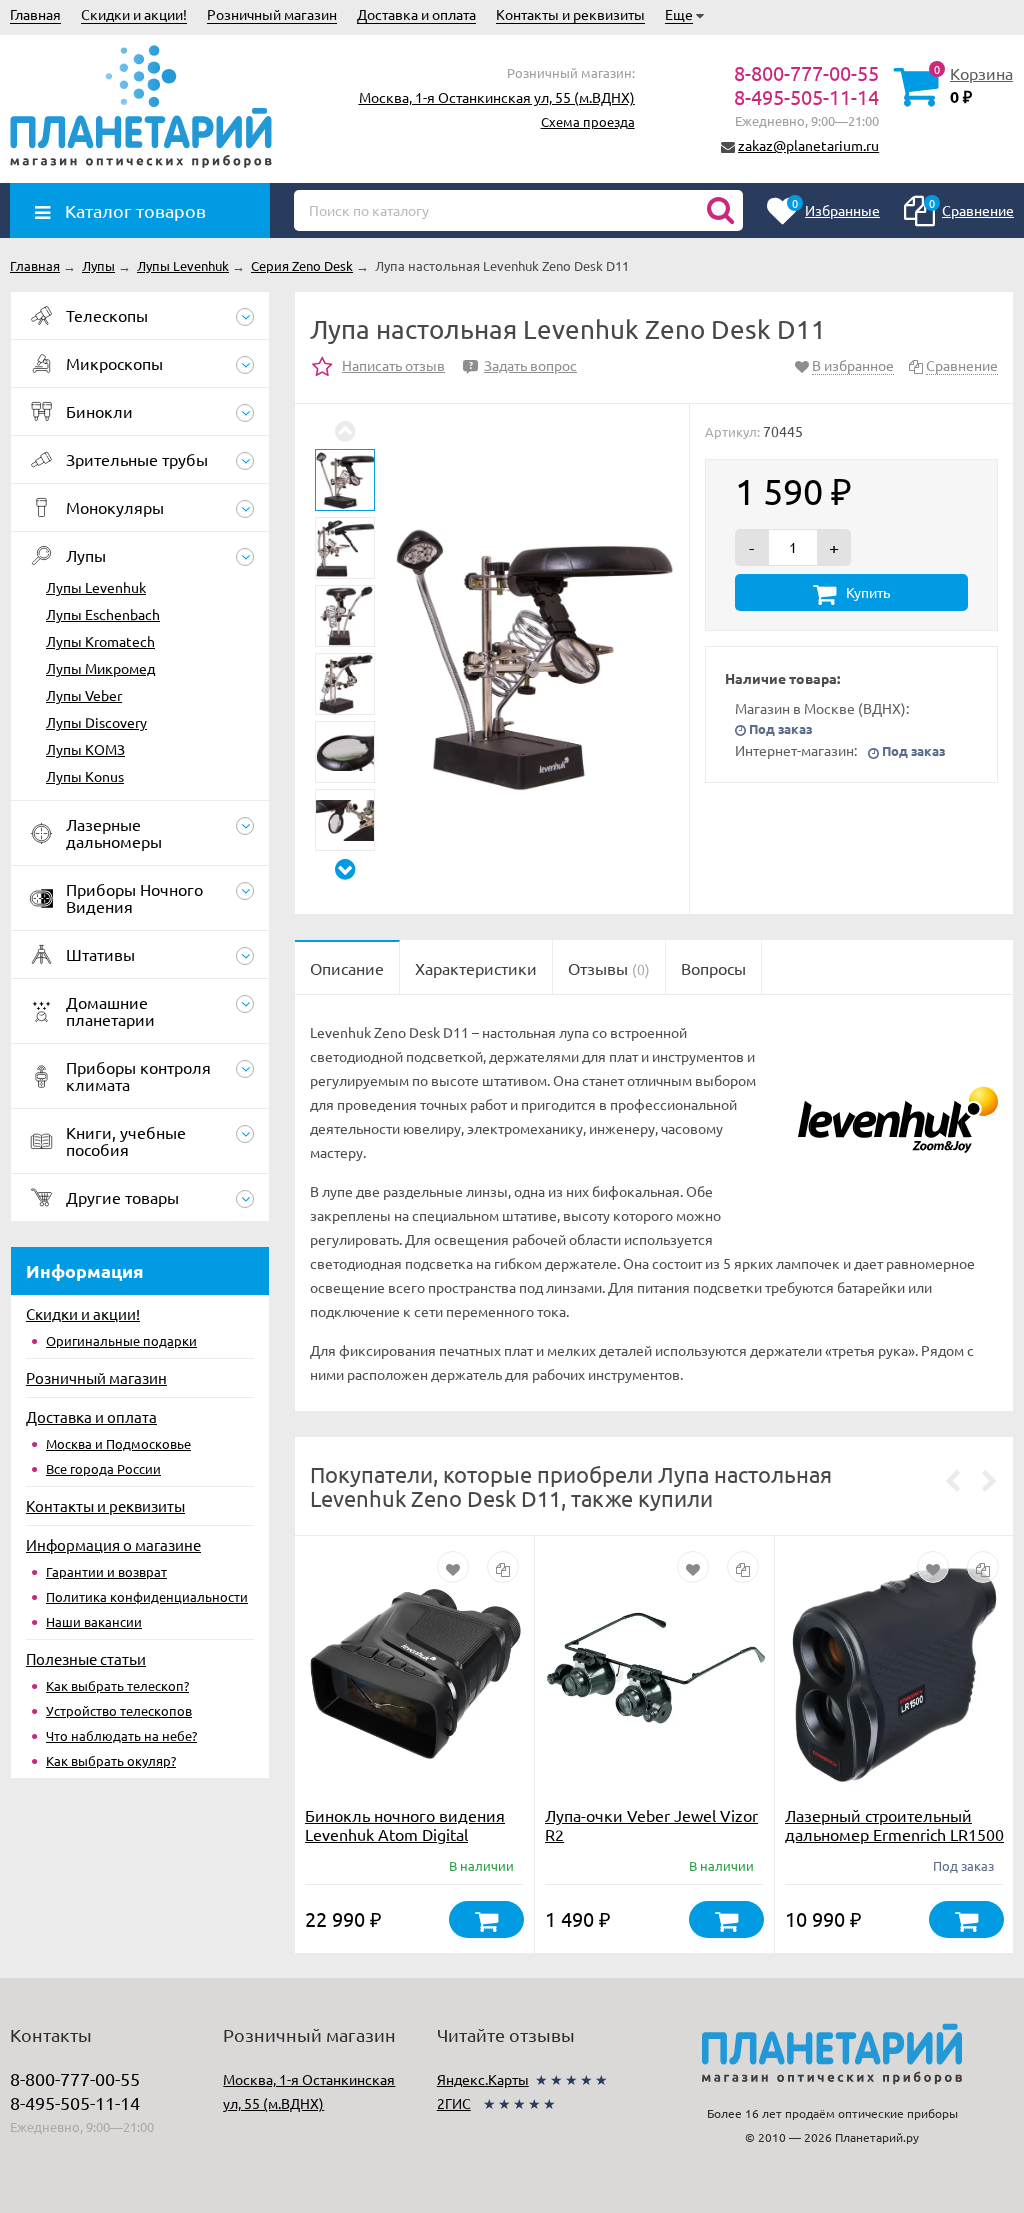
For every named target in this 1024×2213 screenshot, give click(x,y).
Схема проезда (588, 121)
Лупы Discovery (96, 722)
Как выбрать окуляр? (111, 1760)
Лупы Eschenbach (103, 614)
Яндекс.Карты (483, 2079)
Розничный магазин (272, 14)
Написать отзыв (393, 365)
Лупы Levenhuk (96, 587)
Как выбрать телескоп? (117, 1685)
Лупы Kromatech (100, 641)
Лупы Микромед (100, 668)
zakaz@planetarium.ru (808, 145)
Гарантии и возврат (106, 1571)
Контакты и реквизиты (570, 14)
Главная (35, 14)
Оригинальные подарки (121, 1340)
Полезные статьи (86, 1658)
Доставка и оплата (416, 14)
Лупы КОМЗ (85, 749)
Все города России (103, 1468)
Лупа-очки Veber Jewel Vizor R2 (651, 1824)
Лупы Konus (85, 776)
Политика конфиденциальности (147, 1596)
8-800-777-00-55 (806, 72)
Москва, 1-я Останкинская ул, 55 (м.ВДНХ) (497, 97)
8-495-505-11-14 (806, 96)
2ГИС (454, 2103)
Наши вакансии (94, 1621)
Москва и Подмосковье (118, 1443)
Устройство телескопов (119, 1710)
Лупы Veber (84, 695)
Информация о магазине (113, 1544)
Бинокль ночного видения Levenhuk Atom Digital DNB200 (405, 1834)
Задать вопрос (523, 365)
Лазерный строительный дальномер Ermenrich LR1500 (894, 1824)
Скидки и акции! (134, 14)
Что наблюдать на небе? (121, 1735)
